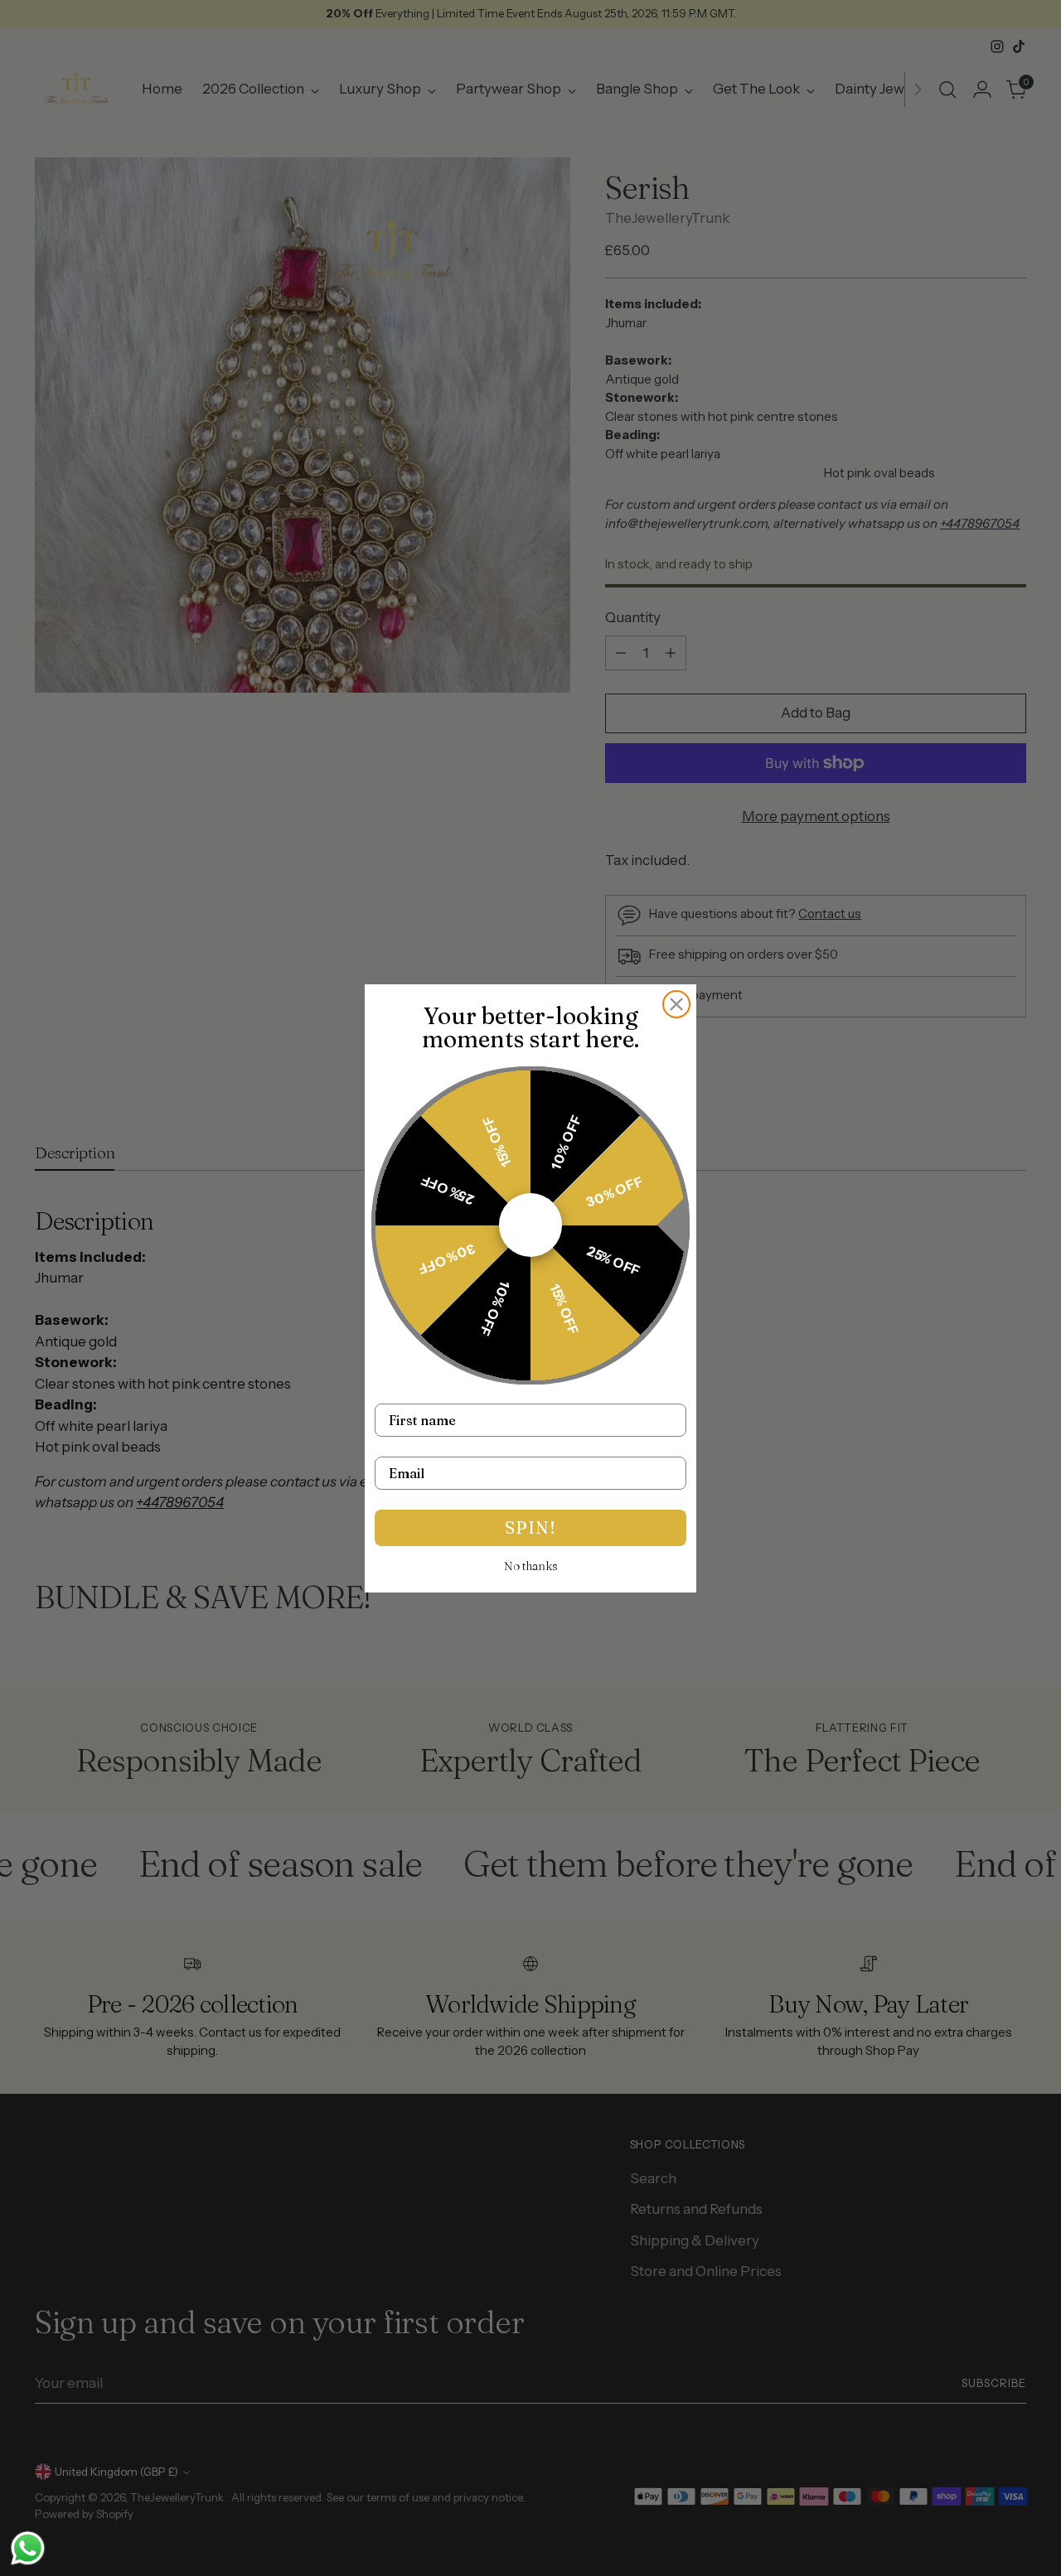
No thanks (531, 1566)
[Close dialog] (676, 1004)
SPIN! (530, 1527)
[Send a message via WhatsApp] (28, 2548)
